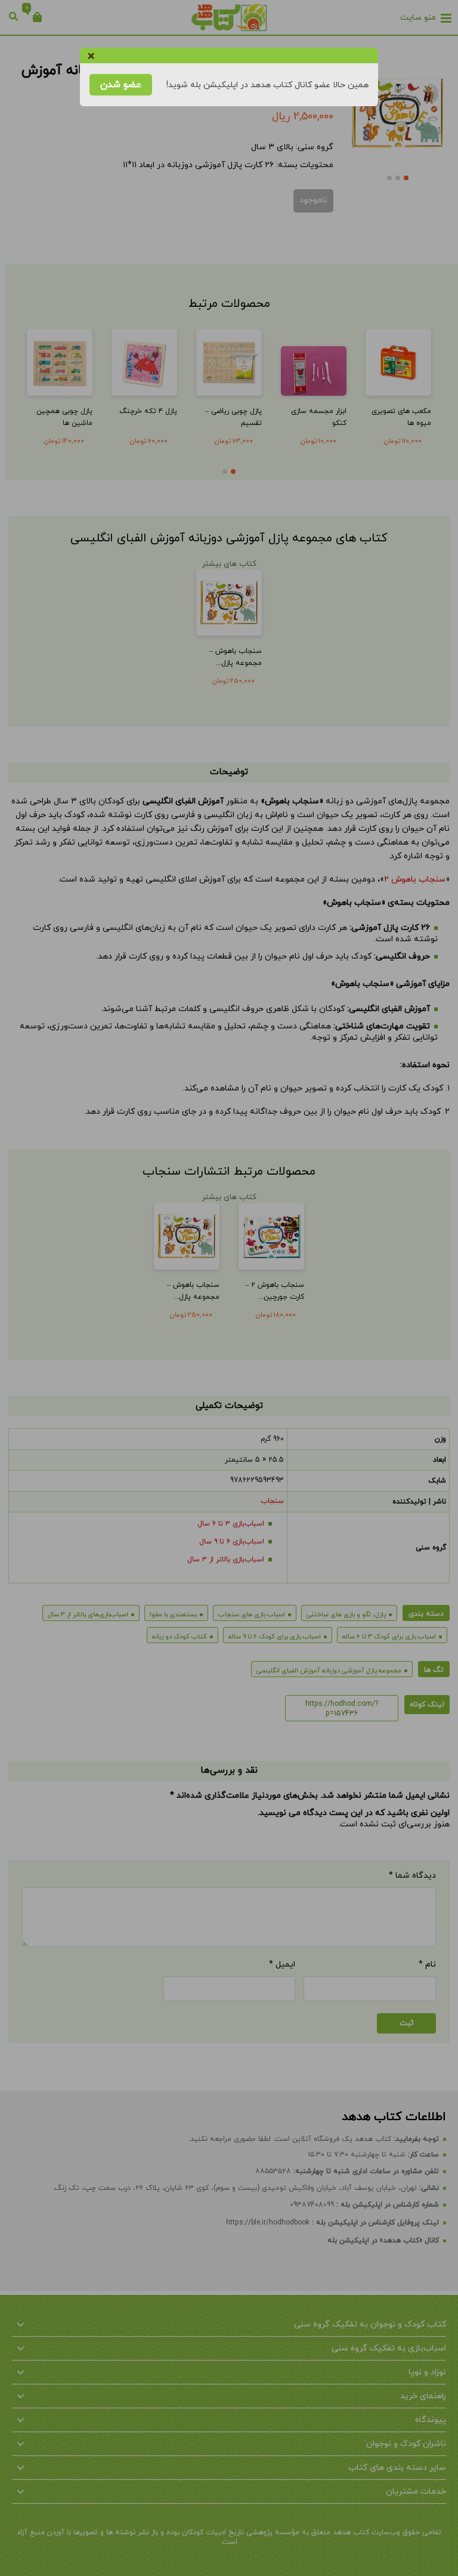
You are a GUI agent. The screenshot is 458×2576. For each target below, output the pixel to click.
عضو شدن (121, 85)
